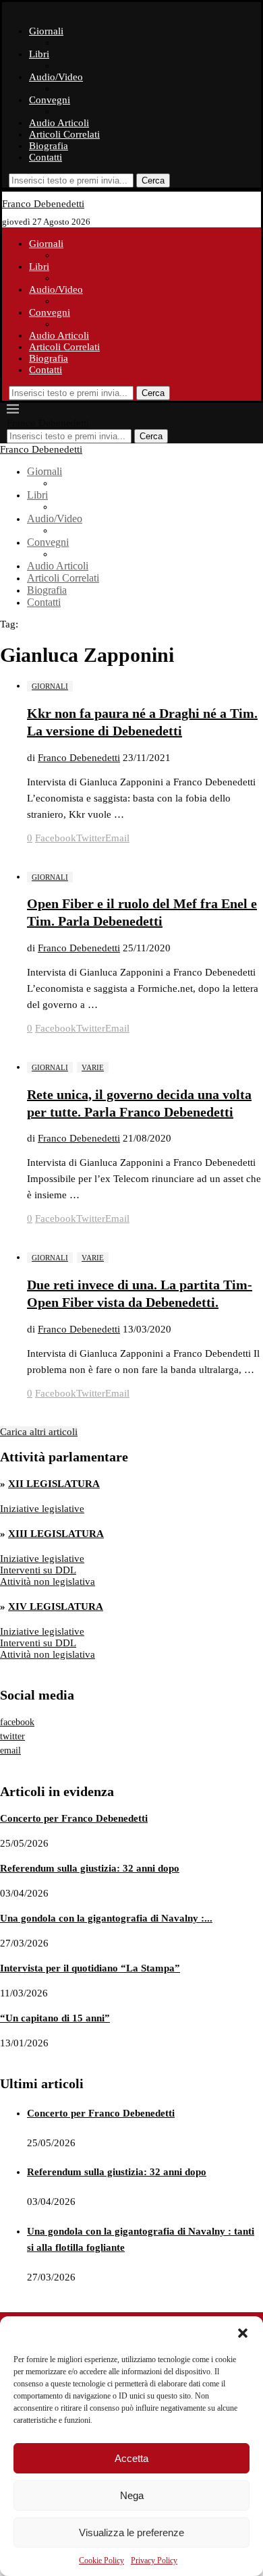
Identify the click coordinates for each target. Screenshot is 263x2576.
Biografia (49, 146)
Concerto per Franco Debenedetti (74, 1818)
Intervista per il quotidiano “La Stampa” (90, 1968)
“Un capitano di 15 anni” (55, 2018)
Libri (39, 54)
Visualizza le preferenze (131, 2532)
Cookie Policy (101, 2560)
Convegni (50, 100)
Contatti (46, 157)
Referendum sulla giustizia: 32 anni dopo (90, 1868)
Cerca (153, 180)
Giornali (46, 31)
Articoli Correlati (64, 134)
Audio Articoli (59, 123)
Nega (132, 2495)
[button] (243, 2333)
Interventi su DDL (38, 1570)
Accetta (131, 2458)
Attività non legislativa (48, 1581)
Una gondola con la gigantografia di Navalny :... (106, 1918)
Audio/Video (56, 77)
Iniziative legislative (42, 1509)
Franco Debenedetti (79, 758)
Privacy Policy (154, 2560)
